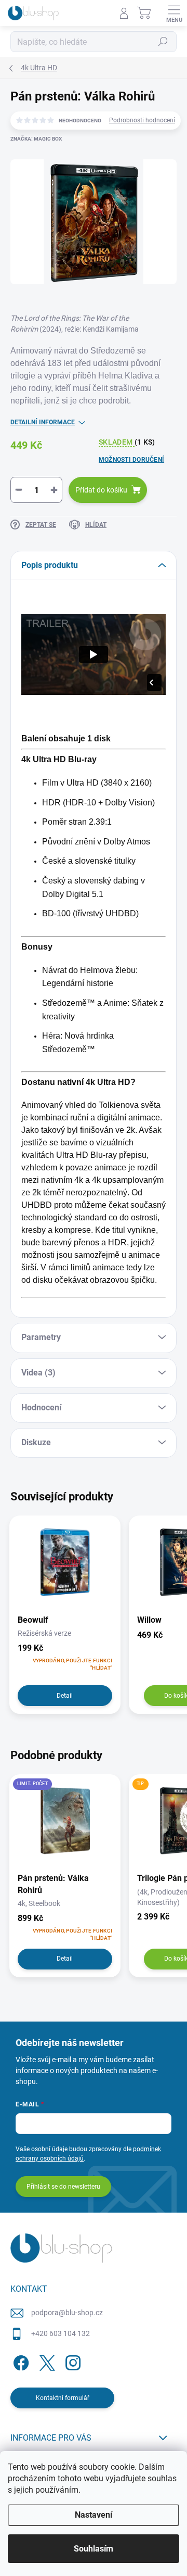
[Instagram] (71, 2361)
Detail (65, 1696)
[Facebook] (19, 2361)
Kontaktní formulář (63, 2398)
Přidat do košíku (101, 490)
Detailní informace (43, 422)
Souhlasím (94, 2549)
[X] (45, 2361)
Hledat (163, 42)
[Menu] (174, 13)
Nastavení (94, 2515)
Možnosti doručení (131, 460)
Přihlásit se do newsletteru (63, 2187)
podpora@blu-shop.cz (67, 2313)
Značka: (36, 139)
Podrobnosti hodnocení (142, 120)
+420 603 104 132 (61, 2333)
